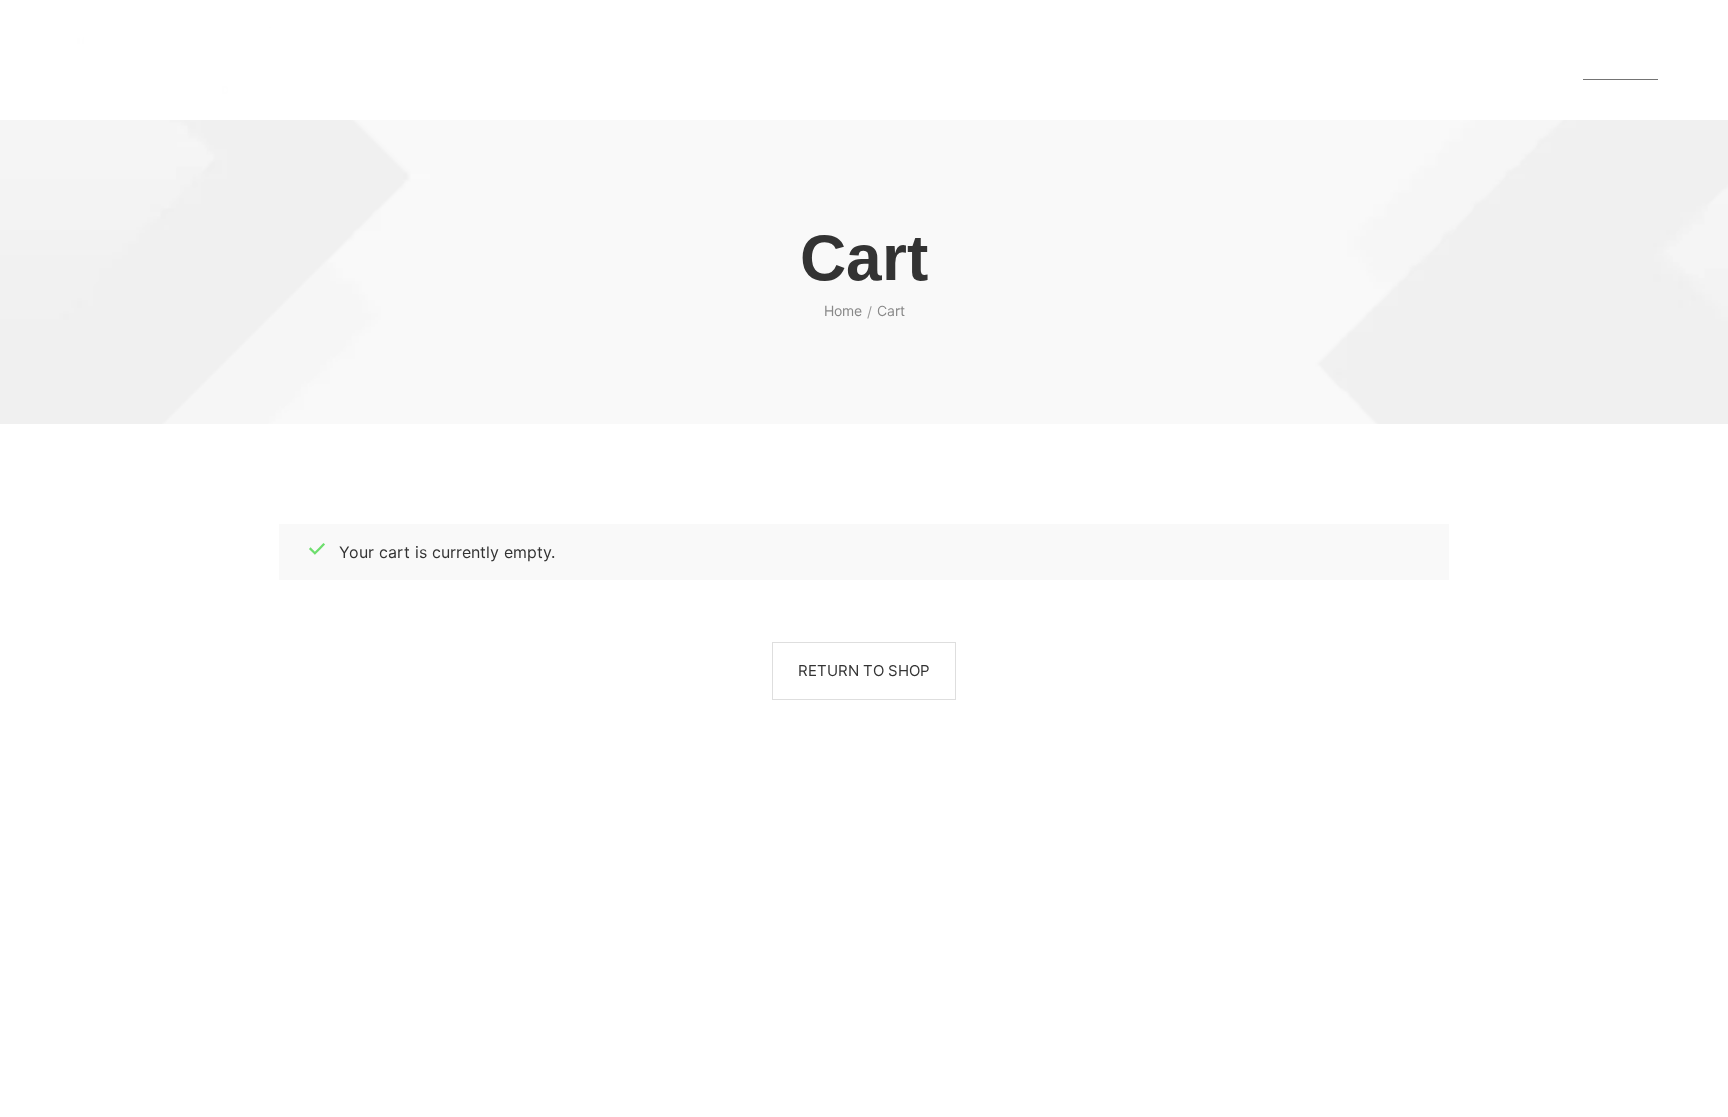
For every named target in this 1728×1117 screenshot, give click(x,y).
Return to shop (864, 670)
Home (843, 310)
